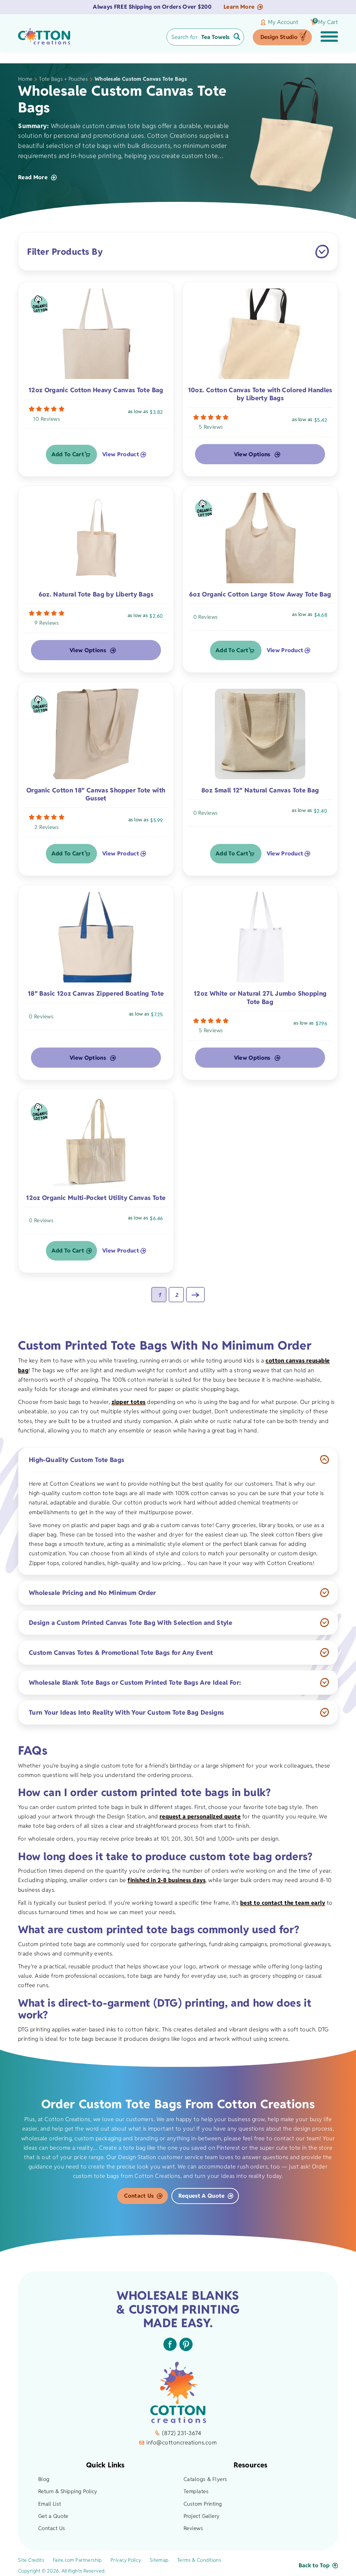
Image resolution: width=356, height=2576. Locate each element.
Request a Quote (202, 2196)
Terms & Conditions (199, 2560)
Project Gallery (202, 2516)
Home (25, 79)
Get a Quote (53, 2516)
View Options (252, 454)
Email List (50, 2504)
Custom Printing (203, 2504)
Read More (33, 177)
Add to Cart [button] (68, 454)
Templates (196, 2491)
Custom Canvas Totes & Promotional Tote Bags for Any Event (121, 1653)
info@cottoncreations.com (181, 2443)
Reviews (193, 2528)
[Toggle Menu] (329, 37)
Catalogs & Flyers (205, 2479)
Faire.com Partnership (77, 2560)
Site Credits (31, 2560)
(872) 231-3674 (181, 2433)
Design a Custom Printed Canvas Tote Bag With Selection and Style (131, 1623)
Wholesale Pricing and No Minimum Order (92, 1593)
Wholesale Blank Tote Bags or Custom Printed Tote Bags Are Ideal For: (135, 1682)
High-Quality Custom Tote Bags (76, 1460)
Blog (44, 2479)
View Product (121, 455)
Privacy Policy (126, 2560)
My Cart (326, 22)
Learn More (239, 7)
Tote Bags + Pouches (63, 79)
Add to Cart (68, 1251)
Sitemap (159, 2560)
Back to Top (314, 2565)
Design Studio (279, 37)
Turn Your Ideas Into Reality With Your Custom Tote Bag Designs (126, 1712)
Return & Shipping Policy (68, 2491)
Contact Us (139, 2196)
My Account (283, 22)
